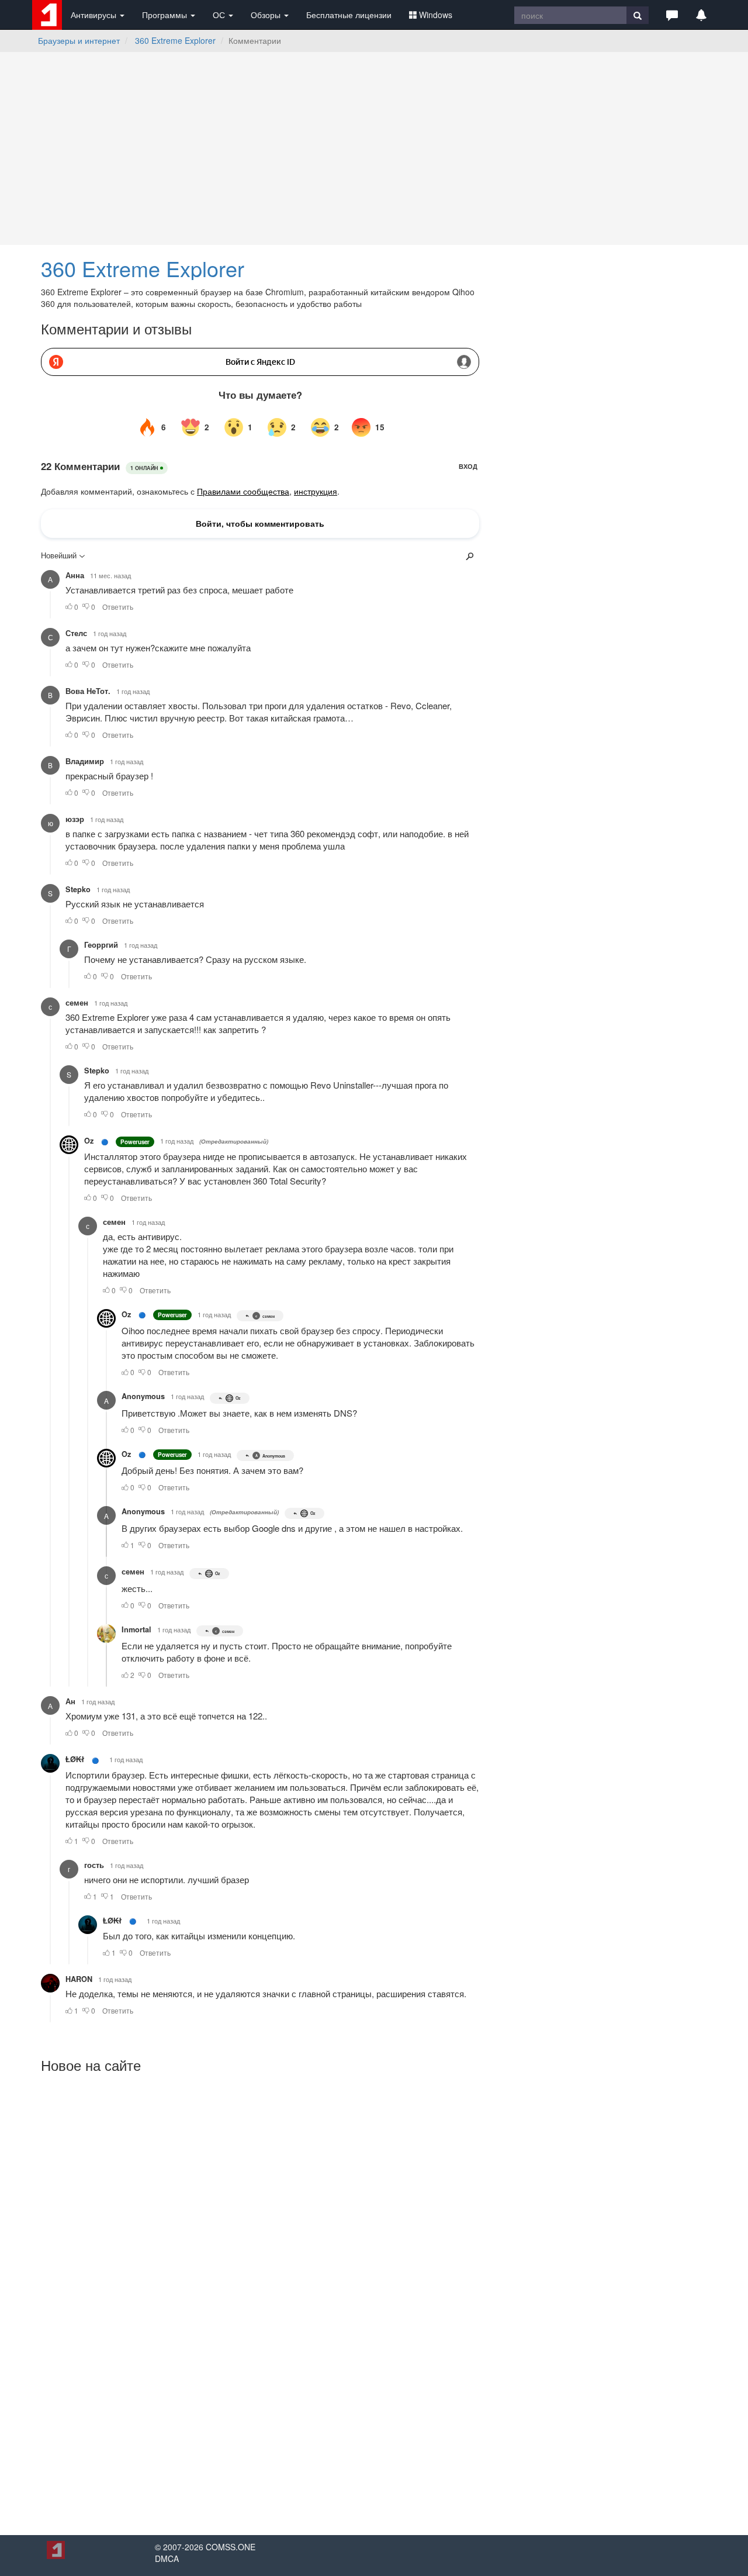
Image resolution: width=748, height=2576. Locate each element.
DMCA (167, 2558)
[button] (672, 15)
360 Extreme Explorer (175, 40)
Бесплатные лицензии (349, 15)
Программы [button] (166, 15)
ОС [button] (220, 15)
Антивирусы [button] (95, 15)
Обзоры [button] (267, 15)
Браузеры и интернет (79, 40)
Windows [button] (436, 15)
